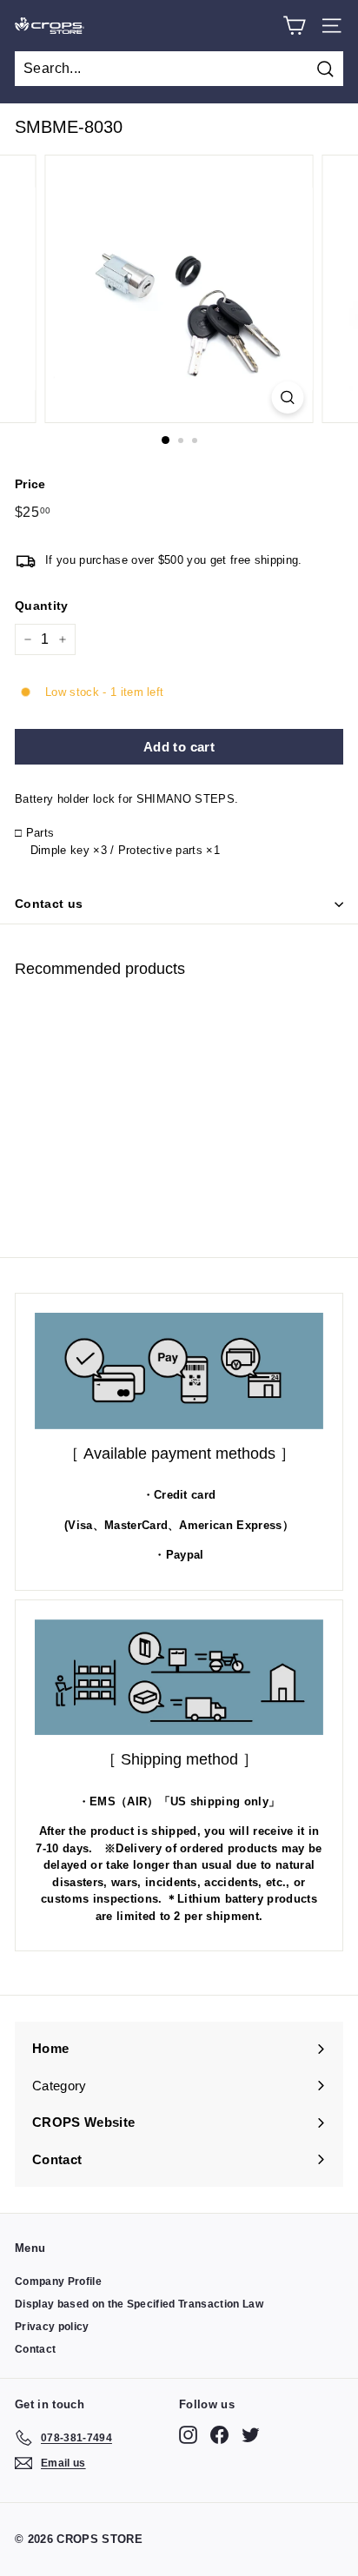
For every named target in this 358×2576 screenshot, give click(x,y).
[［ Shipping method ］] (179, 1678)
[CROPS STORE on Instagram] (188, 2435)
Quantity (42, 606)
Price (30, 484)
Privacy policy (52, 2327)
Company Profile (58, 2281)
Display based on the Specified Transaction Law (139, 2304)
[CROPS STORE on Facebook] (219, 2435)
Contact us (49, 904)
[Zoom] (288, 397)
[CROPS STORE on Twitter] (251, 2435)
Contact (35, 2349)
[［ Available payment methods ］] (179, 1371)
